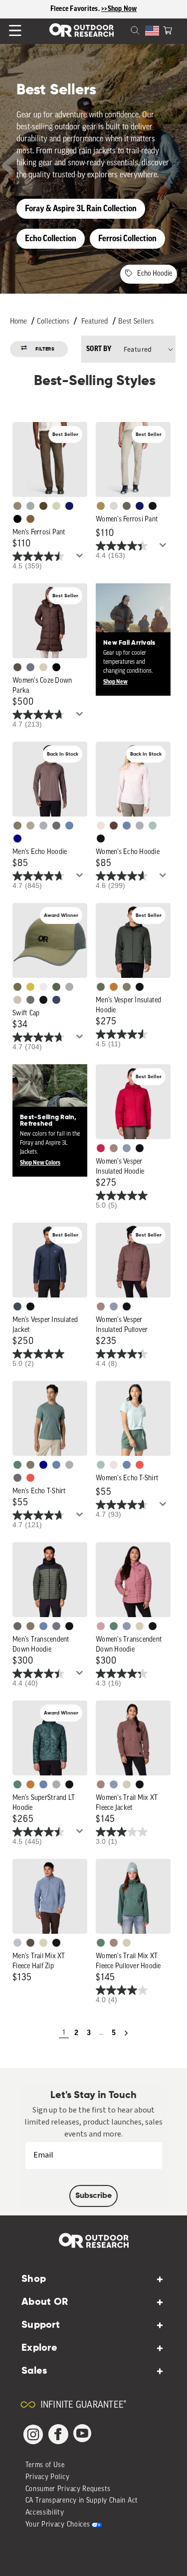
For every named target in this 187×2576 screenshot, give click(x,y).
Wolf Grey (56, 1784)
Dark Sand (101, 506)
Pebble (43, 826)
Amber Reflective (30, 987)
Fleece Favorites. (76, 9)
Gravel (17, 826)
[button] (168, 29)
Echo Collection (51, 238)
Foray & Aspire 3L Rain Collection (81, 209)
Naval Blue (17, 839)
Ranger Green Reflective (17, 987)
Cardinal (30, 1478)
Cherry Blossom (101, 826)
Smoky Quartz (30, 667)
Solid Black (17, 519)
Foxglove (101, 1148)
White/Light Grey (43, 987)
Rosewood (101, 1626)
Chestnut (17, 667)
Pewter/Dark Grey (69, 987)
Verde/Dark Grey (56, 987)
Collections (53, 322)
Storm (56, 826)
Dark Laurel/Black (17, 1626)
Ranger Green (127, 506)
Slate (17, 1943)
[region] (93, 9)
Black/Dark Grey (43, 1000)
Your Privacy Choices (58, 2525)
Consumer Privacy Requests (68, 2489)
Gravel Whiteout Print (30, 826)
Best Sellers (136, 322)
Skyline (69, 826)
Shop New (115, 682)
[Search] (123, 29)
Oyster (43, 667)
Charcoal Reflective (30, 1000)
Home (18, 322)
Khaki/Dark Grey (17, 1000)
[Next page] (126, 2033)
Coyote (30, 519)
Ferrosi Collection (127, 238)
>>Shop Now (119, 9)
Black (153, 506)
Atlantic (17, 1306)
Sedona (114, 987)
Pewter (30, 506)
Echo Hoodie (155, 274)
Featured (95, 322)
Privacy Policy (48, 2477)
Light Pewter (114, 506)
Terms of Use (45, 2465)
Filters (45, 349)
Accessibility (45, 2513)
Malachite (17, 1465)
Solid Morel (17, 506)
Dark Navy (69, 506)
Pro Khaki (56, 506)
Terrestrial (114, 1148)
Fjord (127, 1148)
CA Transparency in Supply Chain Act (82, 2501)
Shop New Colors (40, 1163)
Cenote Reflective (56, 1000)
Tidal (153, 826)
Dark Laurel (101, 987)
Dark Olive (43, 506)
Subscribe (93, 2196)
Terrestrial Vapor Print (114, 826)
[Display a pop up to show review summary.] (81, 558)
